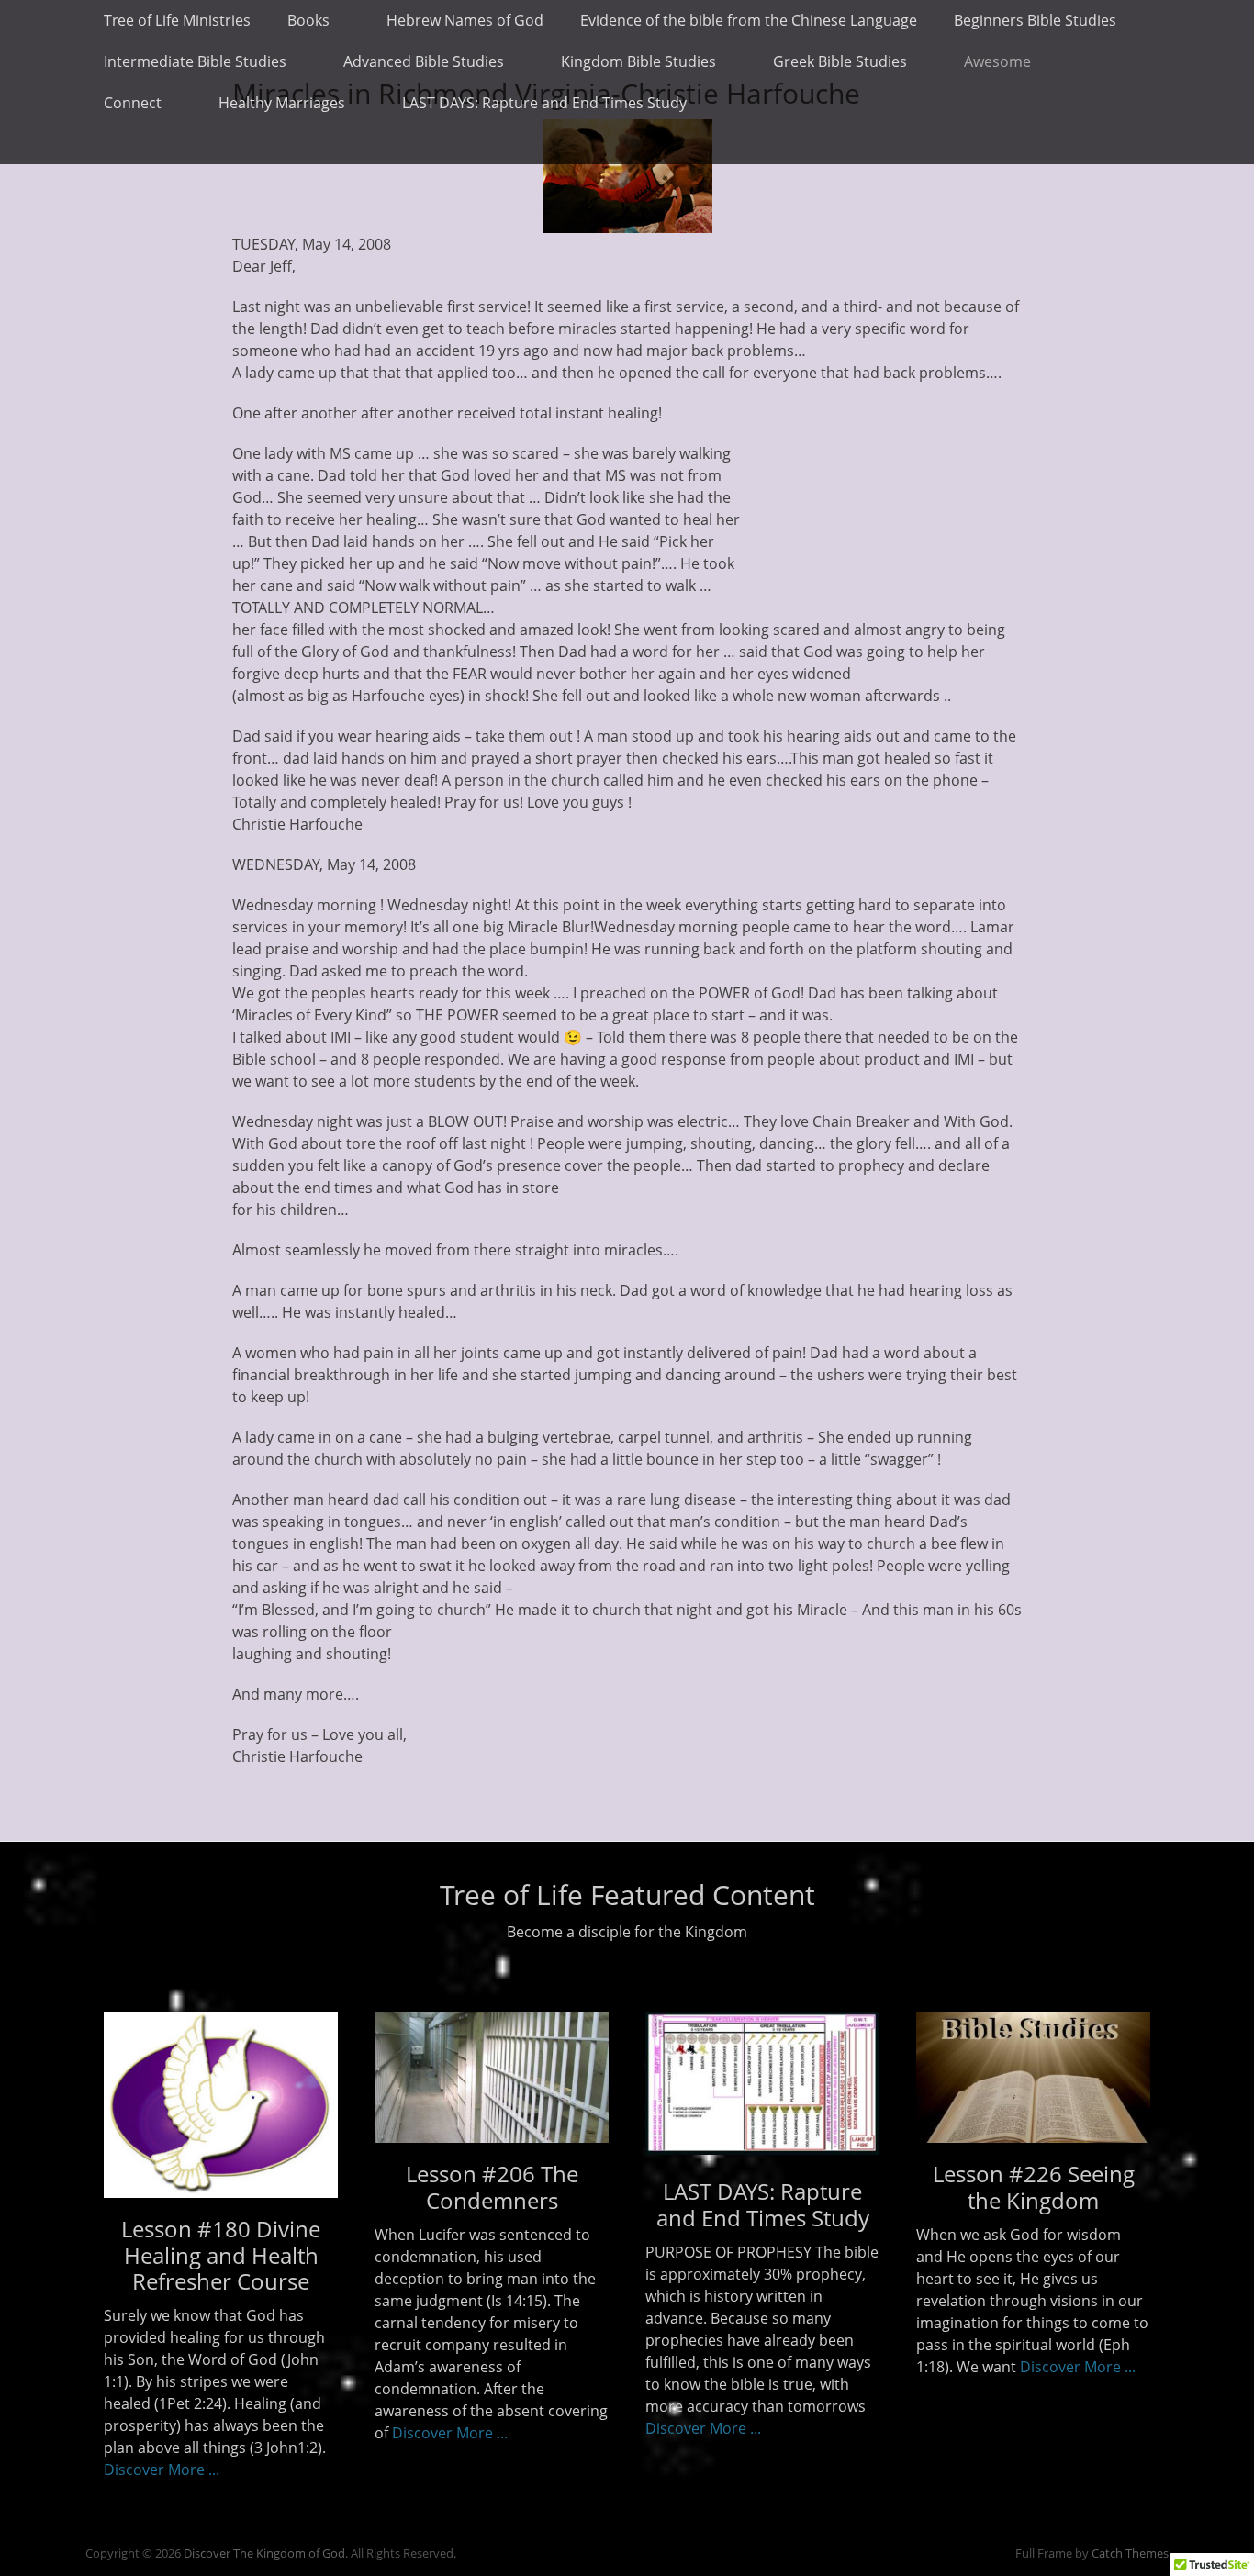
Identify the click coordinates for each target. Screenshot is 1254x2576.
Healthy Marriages (282, 103)
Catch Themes (1130, 2553)
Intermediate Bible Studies (195, 61)
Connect (133, 103)
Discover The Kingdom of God (264, 2553)
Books (308, 20)
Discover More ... (162, 2470)
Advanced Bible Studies (424, 61)
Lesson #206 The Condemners (492, 2187)
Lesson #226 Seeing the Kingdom (1034, 2187)
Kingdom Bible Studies (638, 61)
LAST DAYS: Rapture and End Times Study (544, 103)
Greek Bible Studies (840, 61)
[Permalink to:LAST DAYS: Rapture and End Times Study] (762, 2149)
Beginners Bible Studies (1035, 20)
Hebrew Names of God (465, 20)
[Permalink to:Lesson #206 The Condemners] (492, 2077)
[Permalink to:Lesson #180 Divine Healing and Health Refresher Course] (221, 2105)
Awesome (997, 61)
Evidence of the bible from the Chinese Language (749, 20)
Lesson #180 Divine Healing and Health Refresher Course (221, 2255)
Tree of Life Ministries (177, 20)
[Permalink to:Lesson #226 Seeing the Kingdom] (1033, 2077)
